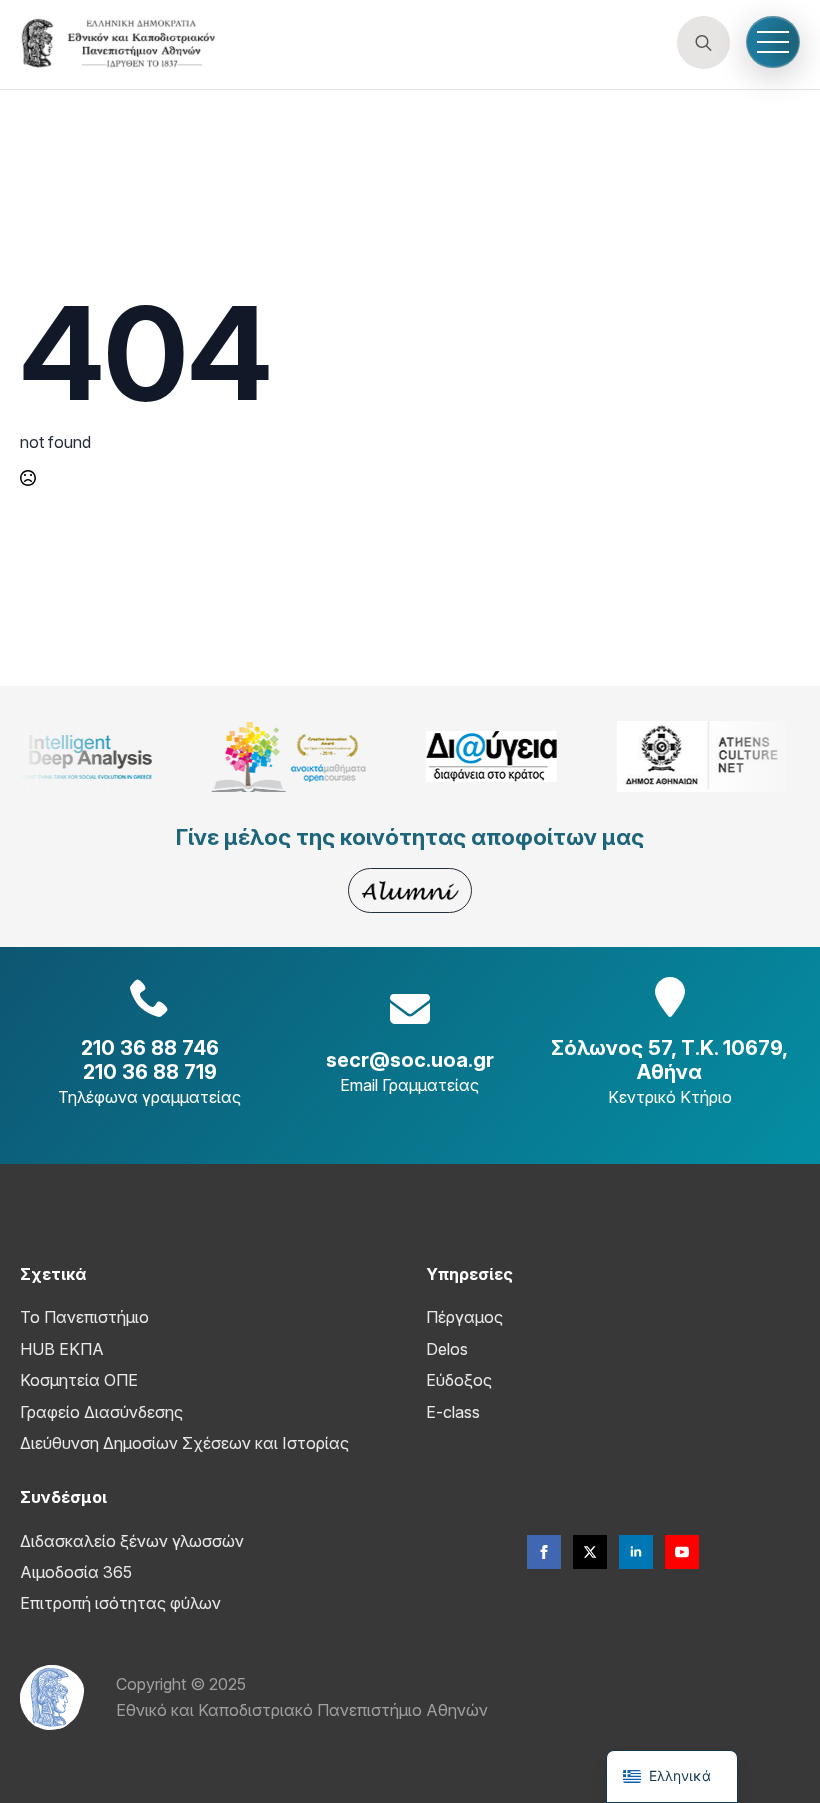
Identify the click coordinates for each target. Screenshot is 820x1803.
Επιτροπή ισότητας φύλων (120, 1603)
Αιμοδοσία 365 (76, 1572)
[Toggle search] (703, 42)
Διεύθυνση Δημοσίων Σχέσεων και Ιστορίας (184, 1443)
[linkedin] (636, 1552)
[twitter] (590, 1552)
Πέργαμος (464, 1317)
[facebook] (544, 1552)
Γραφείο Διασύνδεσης (101, 1412)
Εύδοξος (459, 1380)
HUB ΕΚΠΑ (62, 1349)
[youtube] (682, 1552)
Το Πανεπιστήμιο (84, 1317)
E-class (453, 1412)
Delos (447, 1349)
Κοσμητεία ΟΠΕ (79, 1380)
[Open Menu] (773, 42)
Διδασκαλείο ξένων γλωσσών (132, 1541)
